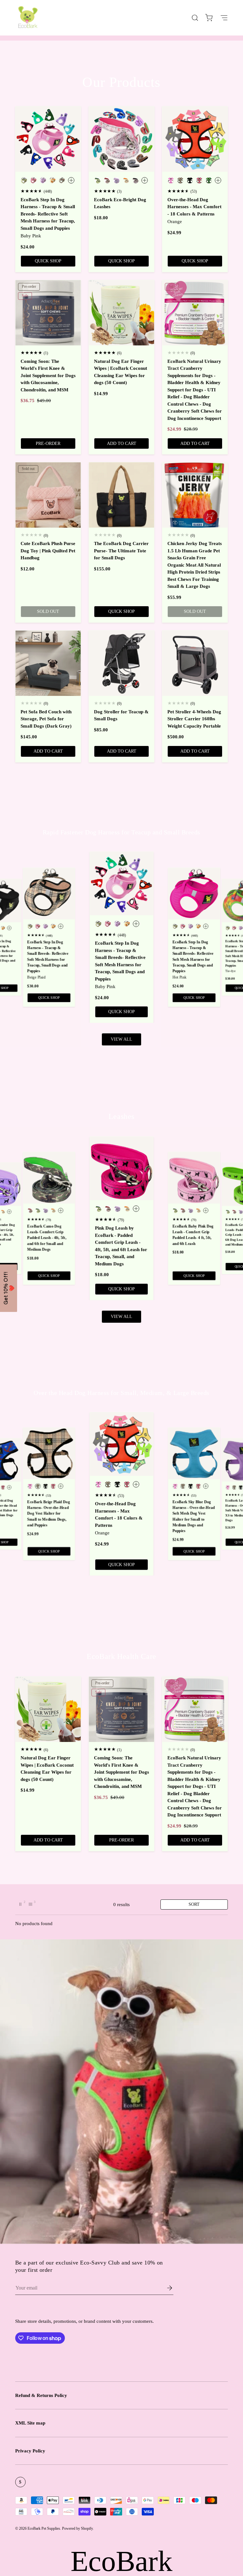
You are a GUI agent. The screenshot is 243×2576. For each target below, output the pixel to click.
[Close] (237, 6)
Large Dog (182, 1345)
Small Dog (182, 1307)
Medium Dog (182, 1326)
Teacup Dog (182, 1288)
